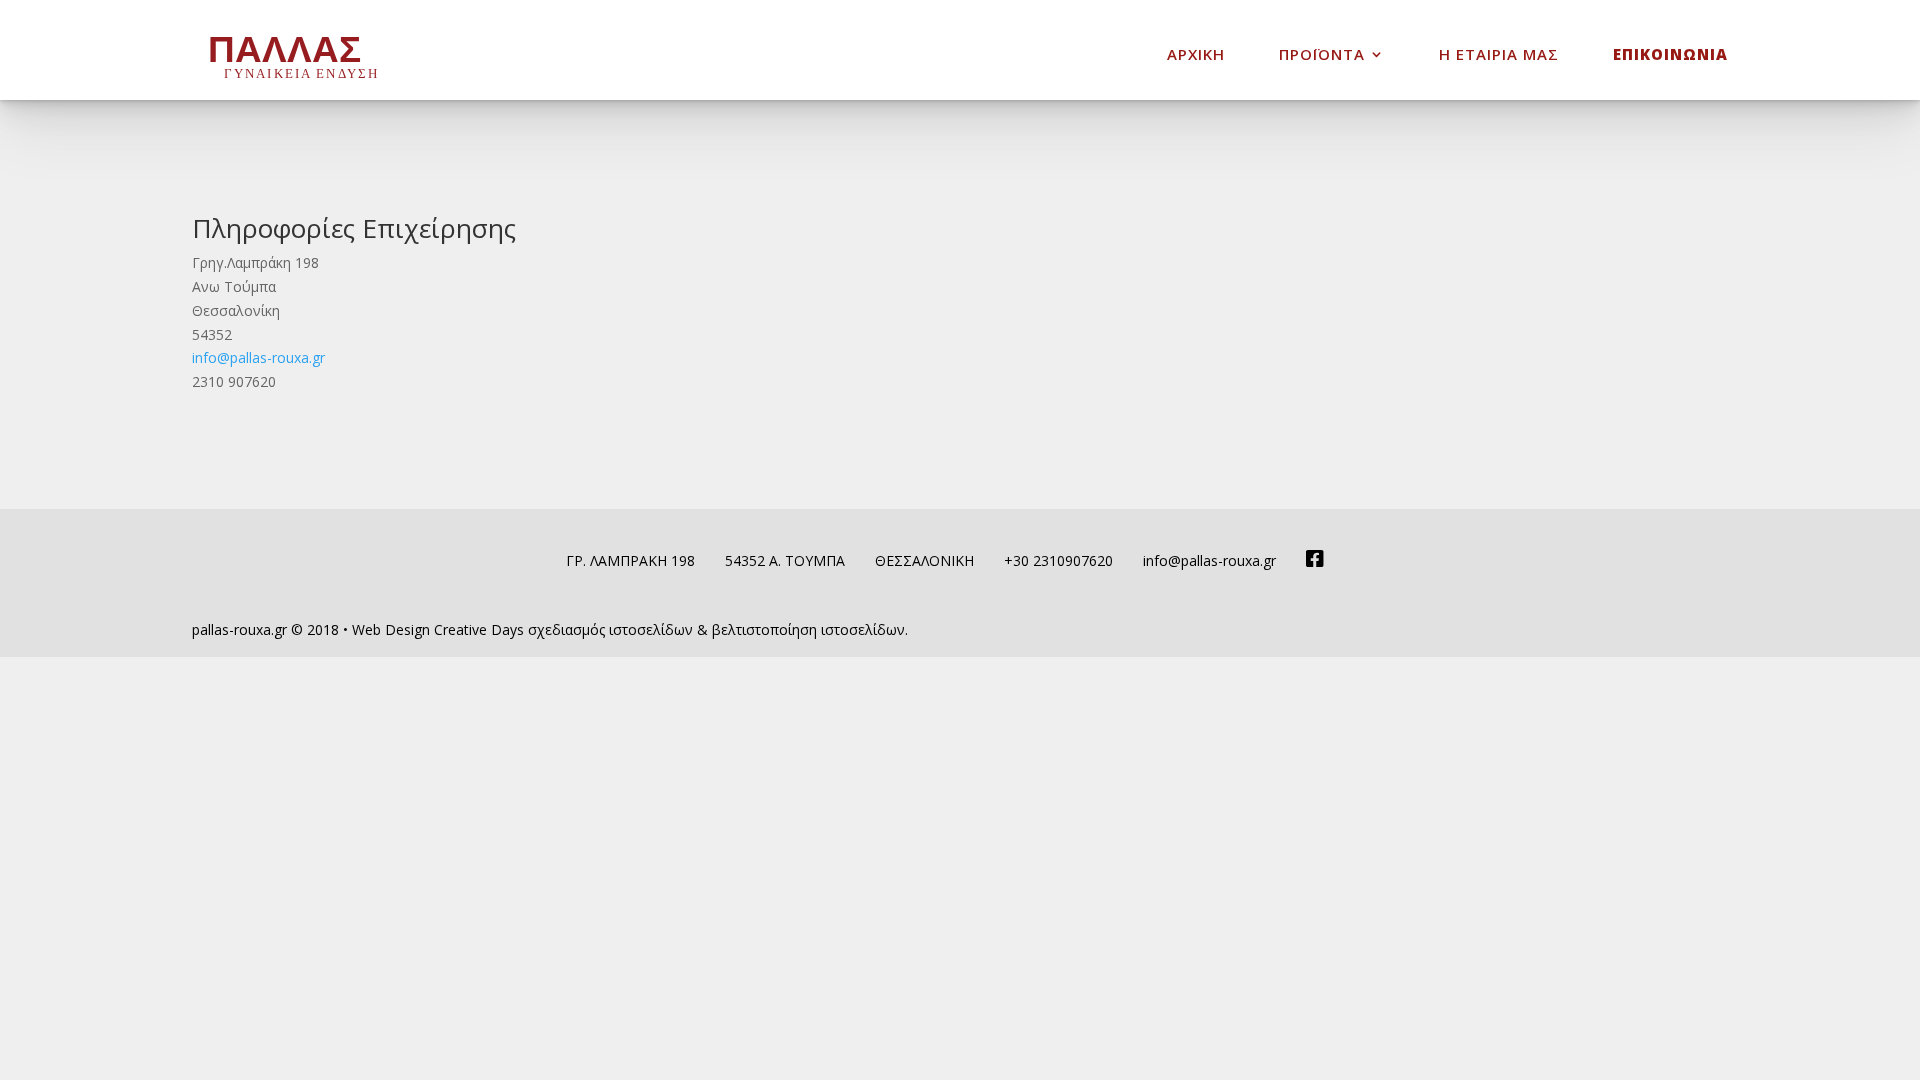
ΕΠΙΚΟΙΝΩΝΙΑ (1670, 55)
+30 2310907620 (1058, 560)
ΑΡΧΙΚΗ (1196, 55)
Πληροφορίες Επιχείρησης (354, 228)
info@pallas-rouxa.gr (258, 357)
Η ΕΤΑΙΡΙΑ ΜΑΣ (1499, 55)
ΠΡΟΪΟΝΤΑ (1322, 55)
